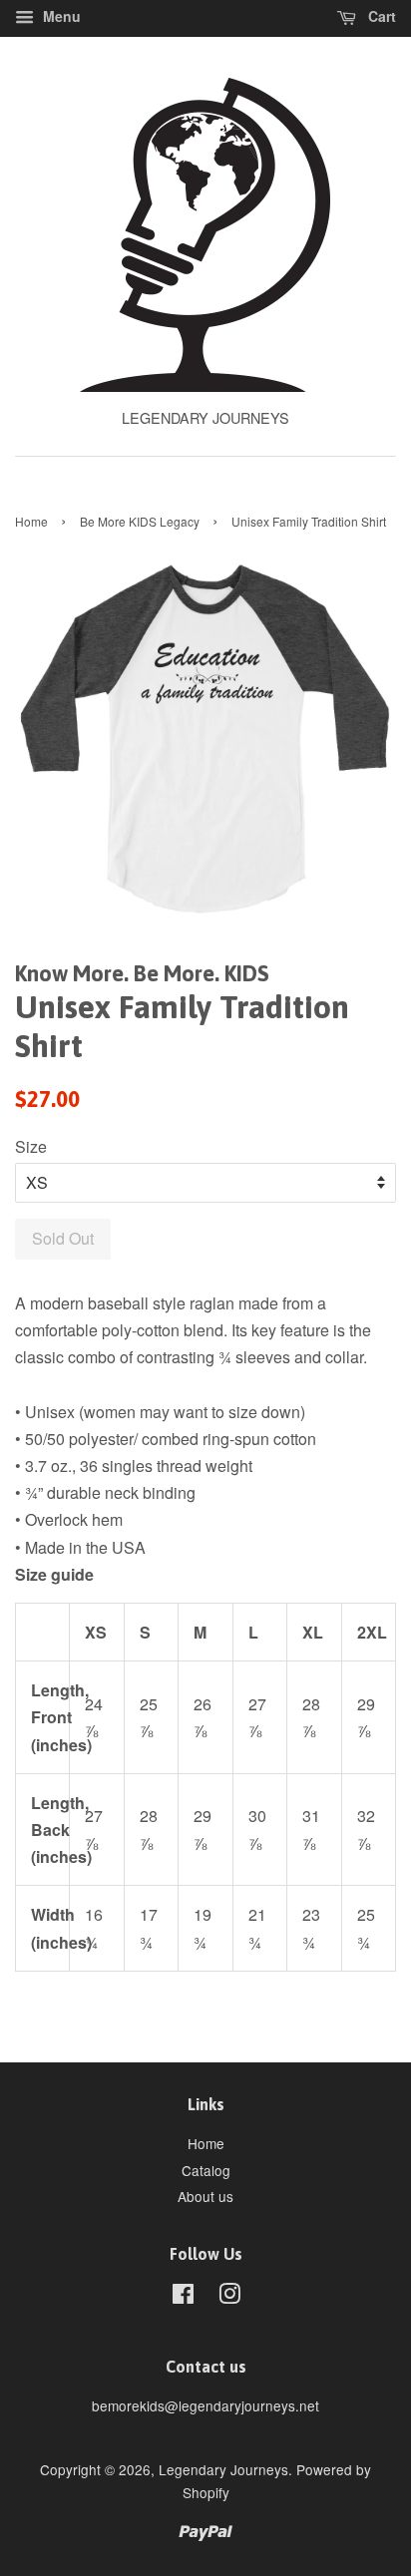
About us (205, 2196)
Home (31, 521)
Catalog (206, 2170)
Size (31, 1146)
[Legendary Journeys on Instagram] (229, 2297)
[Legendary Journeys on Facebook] (183, 2297)
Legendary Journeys (223, 2469)
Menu (60, 16)
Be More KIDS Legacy (140, 521)
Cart (380, 16)
